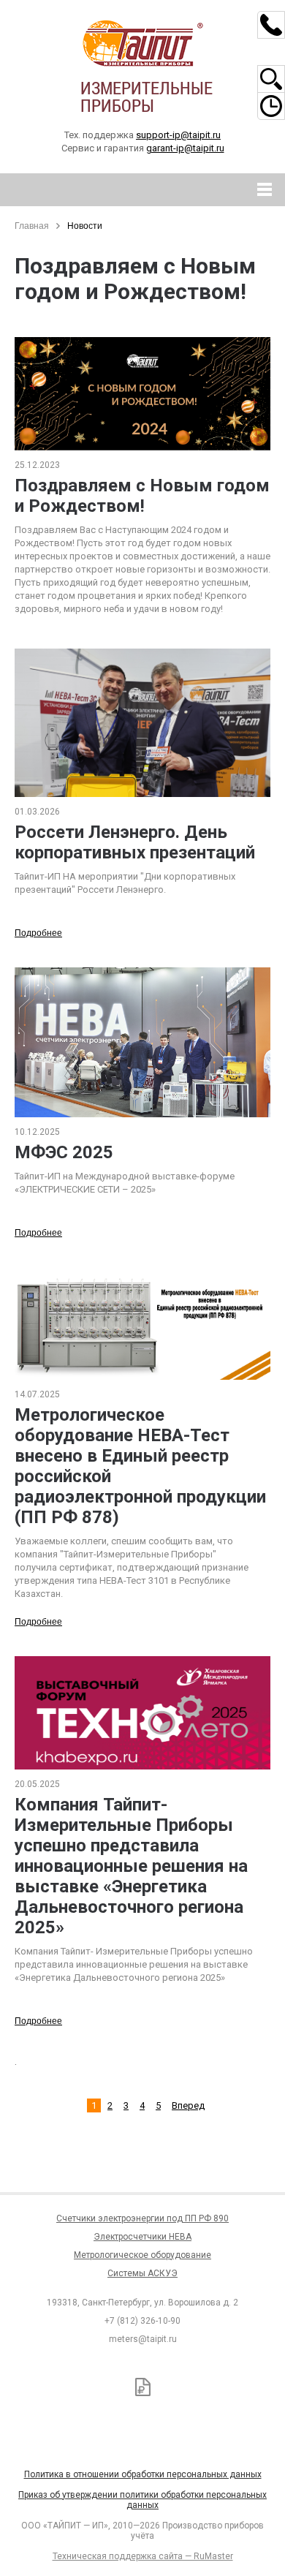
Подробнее (38, 933)
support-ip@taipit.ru (178, 135)
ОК (210, 2502)
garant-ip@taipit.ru (185, 148)
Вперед (188, 2105)
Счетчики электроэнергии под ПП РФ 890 (142, 2218)
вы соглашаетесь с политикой (100, 2501)
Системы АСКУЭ (142, 2273)
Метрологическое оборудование (142, 2255)
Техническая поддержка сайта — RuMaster (143, 2556)
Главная (32, 226)
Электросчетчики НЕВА (142, 2237)
